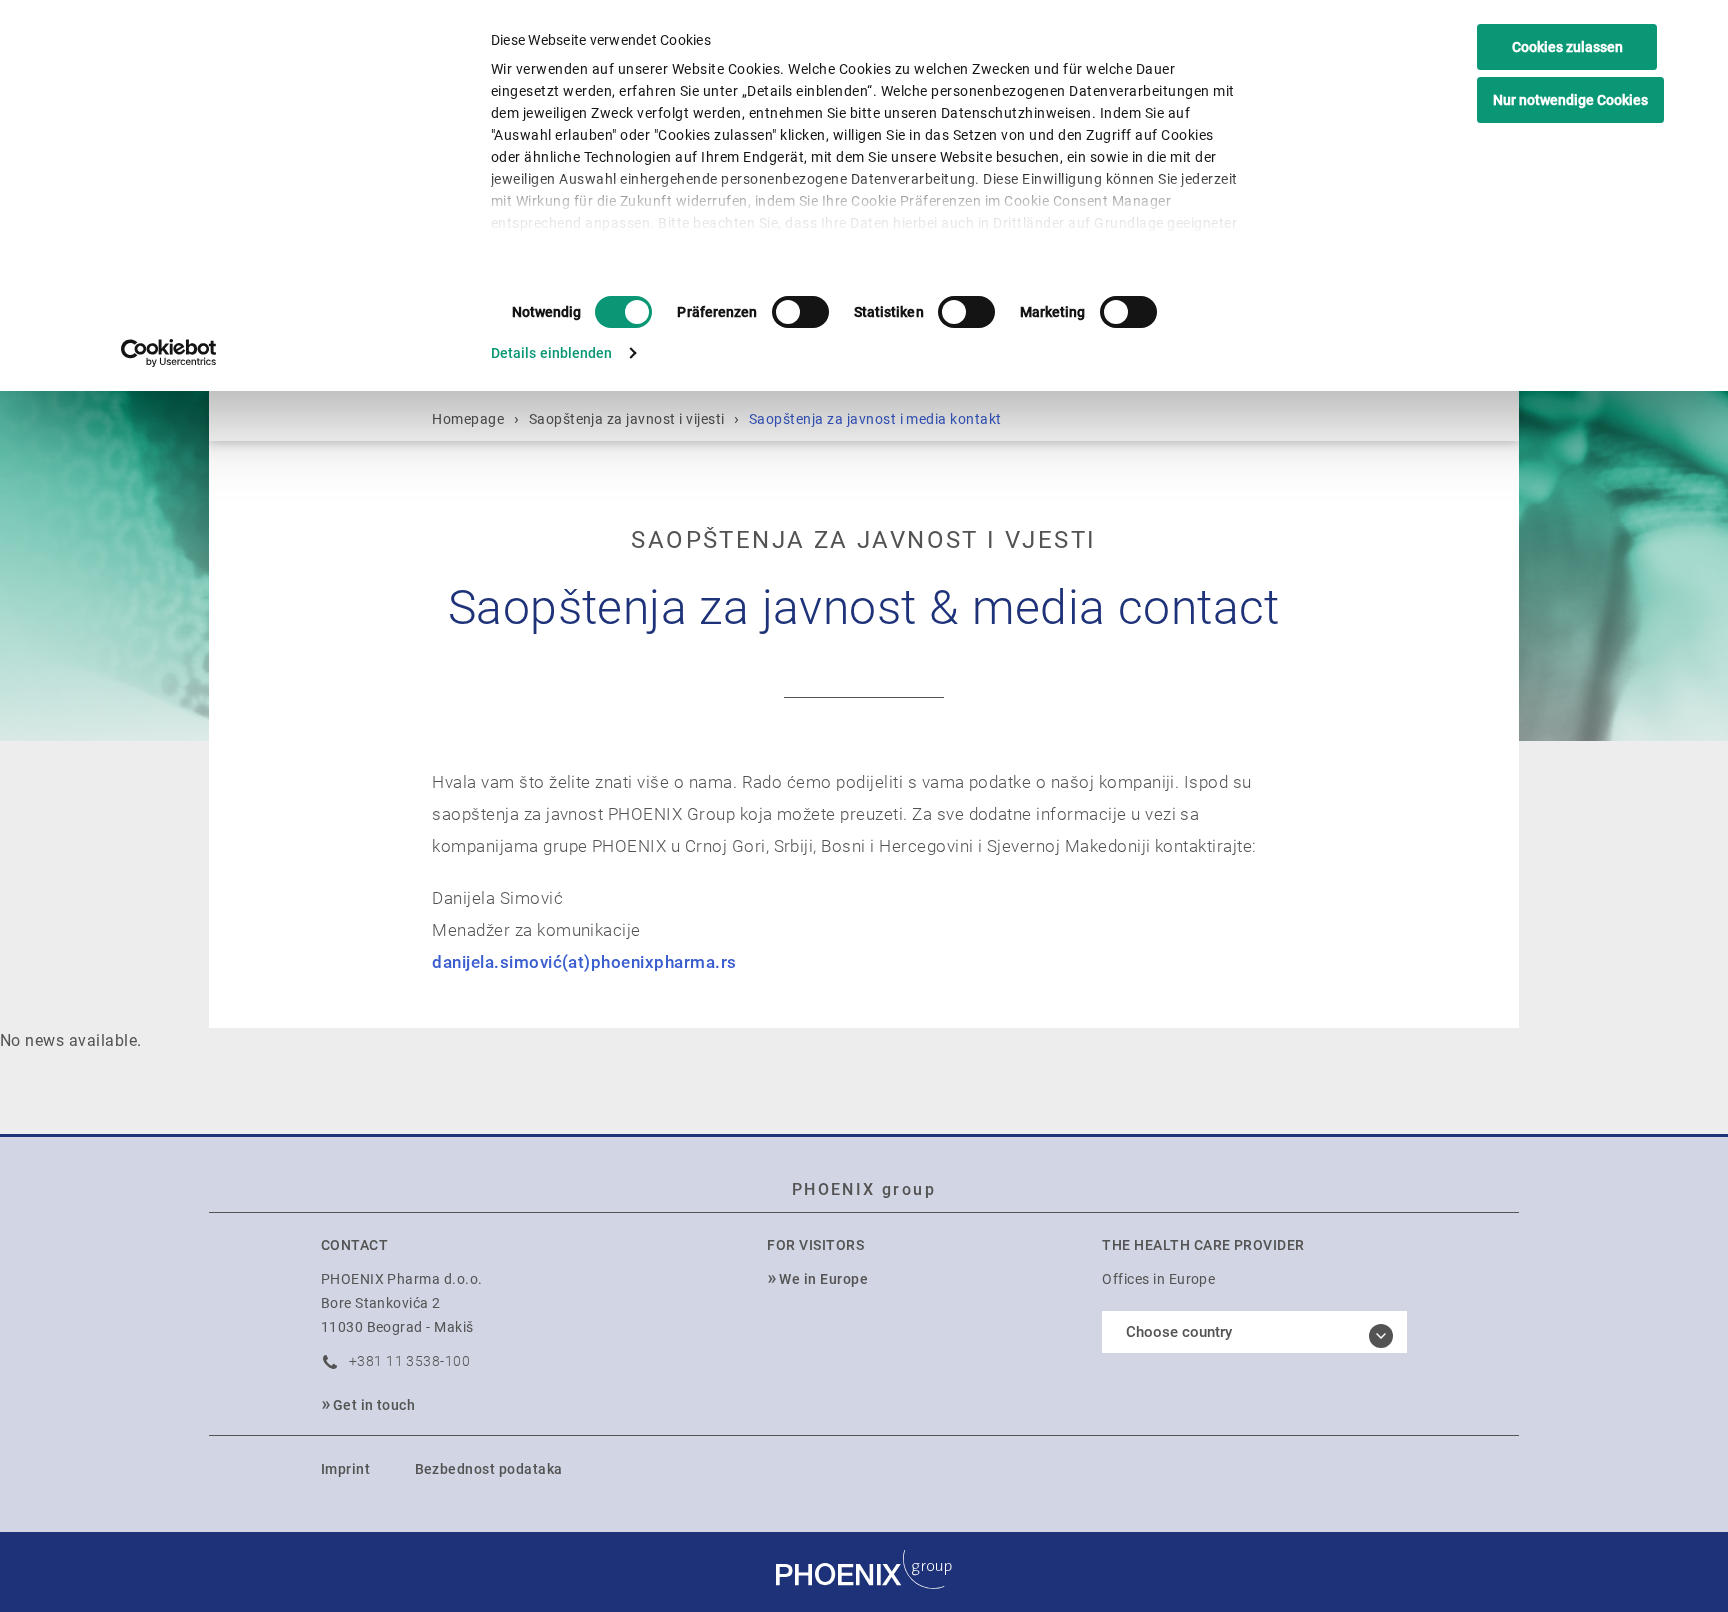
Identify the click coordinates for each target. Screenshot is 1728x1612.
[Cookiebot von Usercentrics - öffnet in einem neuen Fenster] (169, 353)
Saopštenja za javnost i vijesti (627, 419)
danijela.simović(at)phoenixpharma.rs (584, 962)
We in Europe (823, 1279)
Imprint (345, 1469)
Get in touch (374, 1405)
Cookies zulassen (1567, 47)
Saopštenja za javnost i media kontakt (875, 419)
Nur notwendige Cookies (1570, 100)
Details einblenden (552, 353)
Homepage (468, 419)
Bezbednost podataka (489, 1469)
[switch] (800, 312)
